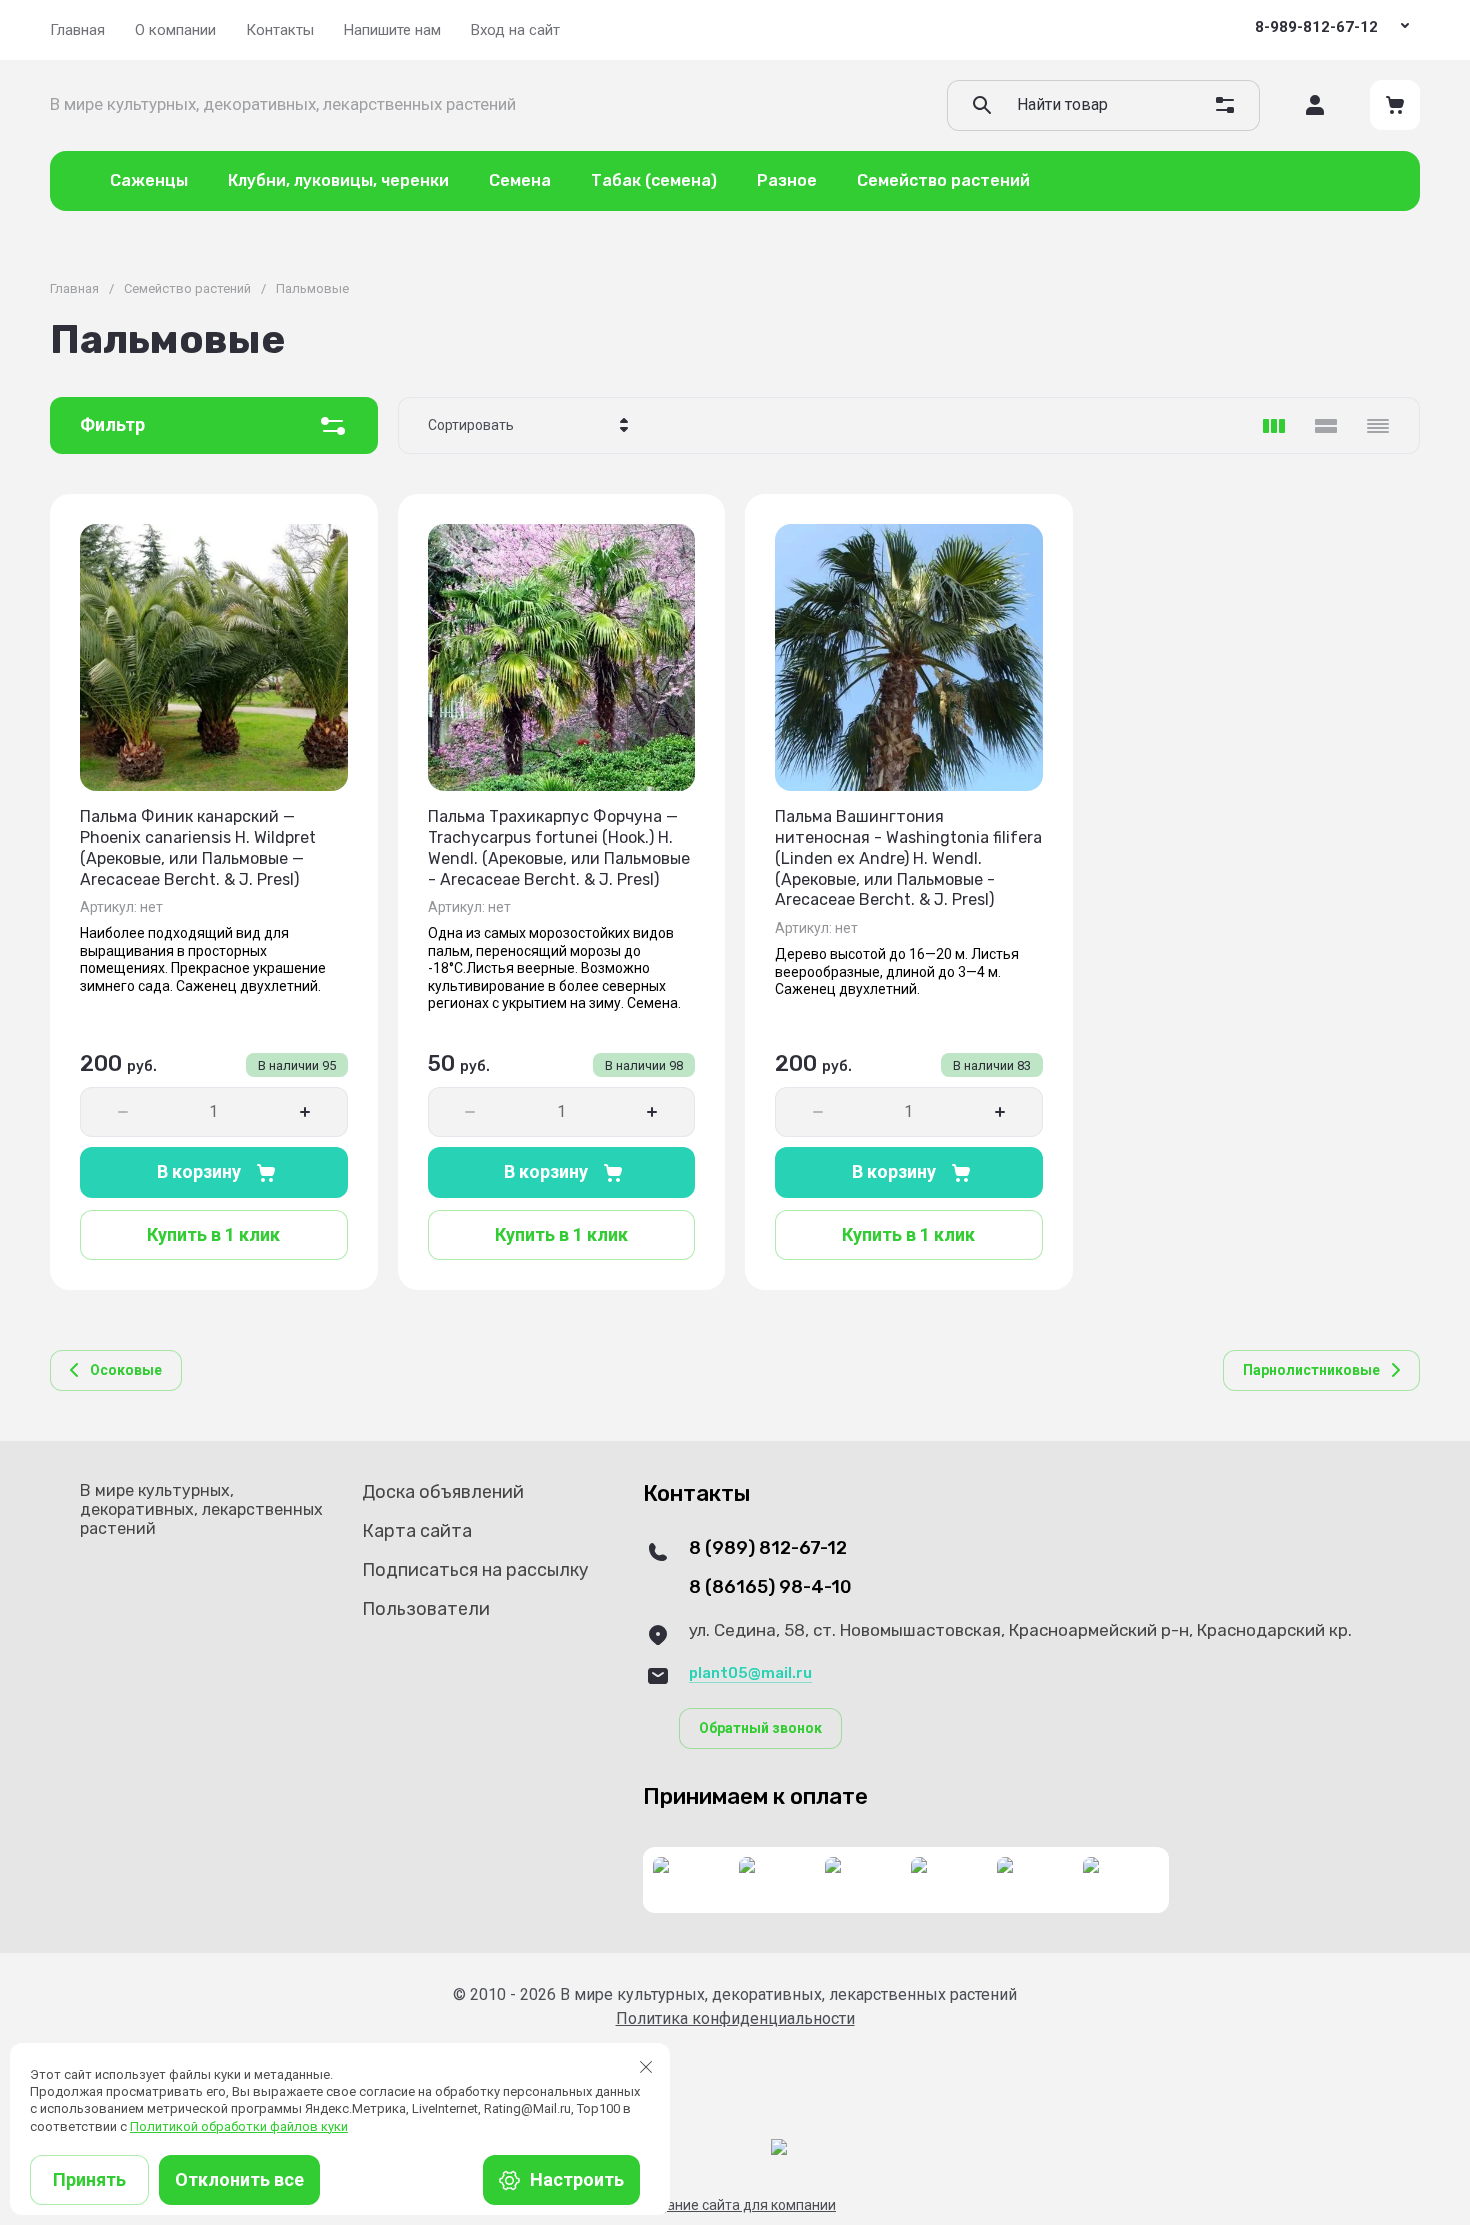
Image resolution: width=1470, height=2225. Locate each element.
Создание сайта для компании (735, 2205)
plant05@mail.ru (750, 1673)
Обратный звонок (760, 1728)
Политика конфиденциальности (735, 2018)
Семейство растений (187, 288)
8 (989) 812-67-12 (768, 1548)
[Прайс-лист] (1378, 426)
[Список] (1326, 426)
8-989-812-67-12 (1316, 27)
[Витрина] (1274, 426)
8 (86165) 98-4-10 (770, 1587)
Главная (74, 288)
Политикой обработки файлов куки (239, 2126)
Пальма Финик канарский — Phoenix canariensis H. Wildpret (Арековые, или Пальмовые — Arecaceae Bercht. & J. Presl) (198, 847)
